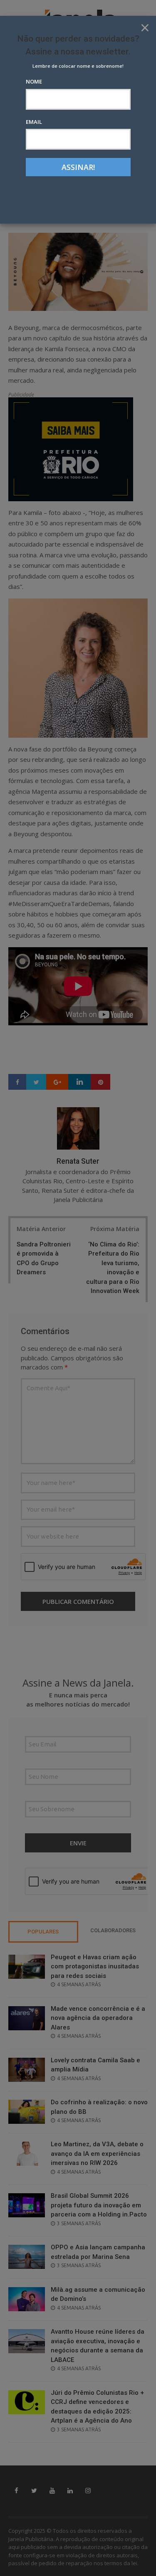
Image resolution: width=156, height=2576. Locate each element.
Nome (34, 81)
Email (34, 122)
